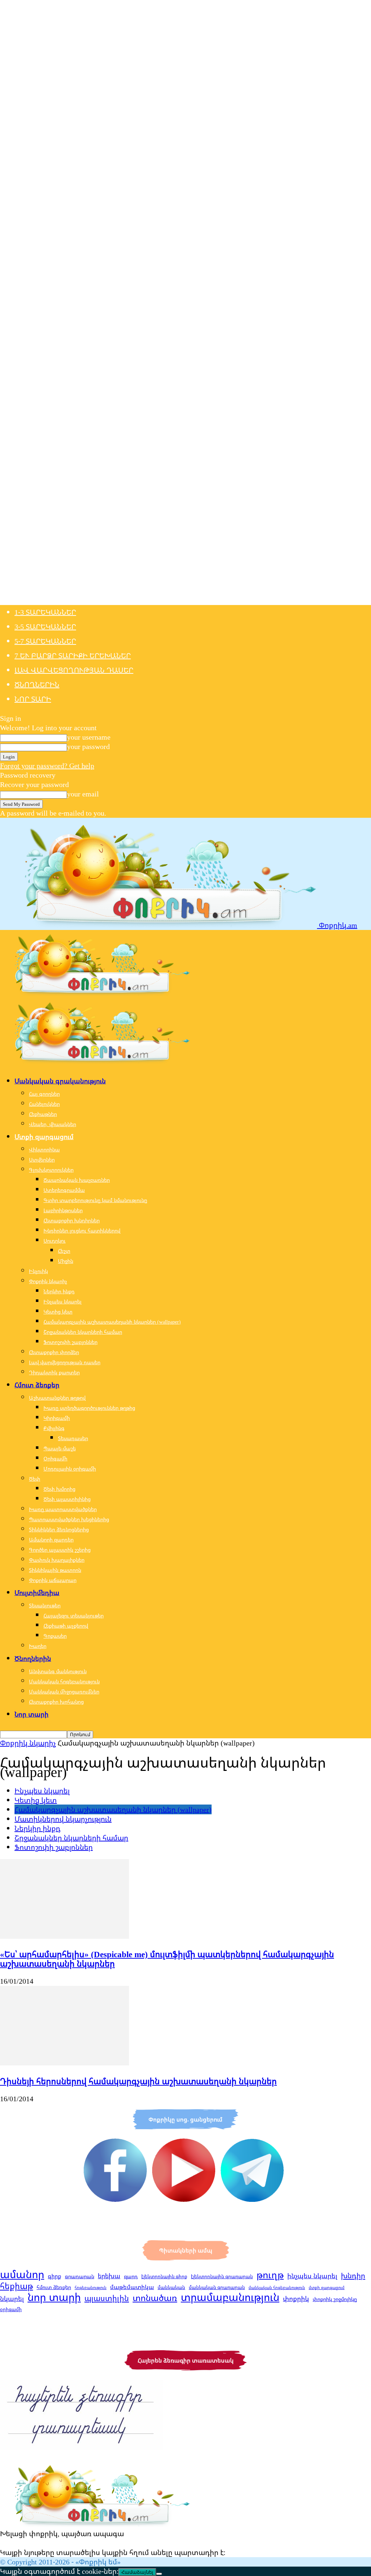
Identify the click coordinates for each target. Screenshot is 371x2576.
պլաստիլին (107, 2298)
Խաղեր (38, 1646)
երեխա (109, 2276)
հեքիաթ (16, 2286)
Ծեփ (35, 1479)
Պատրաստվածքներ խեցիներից (69, 1519)
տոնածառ (155, 2298)
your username (89, 737)
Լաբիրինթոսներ (63, 1210)
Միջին (66, 1261)
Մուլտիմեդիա (37, 1592)
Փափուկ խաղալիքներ (57, 1560)
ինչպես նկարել (312, 2276)
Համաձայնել (137, 2572)
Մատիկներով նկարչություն (63, 1819)
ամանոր (22, 2274)
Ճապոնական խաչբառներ (77, 1180)
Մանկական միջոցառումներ (64, 1691)
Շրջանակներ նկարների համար (83, 1332)
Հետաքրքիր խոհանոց (56, 1702)
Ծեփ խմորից (59, 1489)
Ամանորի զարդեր (51, 1539)
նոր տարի (54, 2297)
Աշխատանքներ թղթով (57, 1398)
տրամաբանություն (230, 2297)
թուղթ (270, 2275)
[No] (159, 2574)
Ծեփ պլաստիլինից (67, 1499)
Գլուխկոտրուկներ (51, 1170)
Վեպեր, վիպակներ (53, 1124)
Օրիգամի (55, 1458)
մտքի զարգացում (327, 2288)
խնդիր (353, 2275)
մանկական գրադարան (217, 2287)
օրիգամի (11, 2309)
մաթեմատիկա (132, 2287)
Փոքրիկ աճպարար (53, 1580)
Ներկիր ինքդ (59, 1291)
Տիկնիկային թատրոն (55, 1570)
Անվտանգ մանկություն (58, 1671)
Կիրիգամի (57, 1418)
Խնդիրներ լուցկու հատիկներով (82, 1230)
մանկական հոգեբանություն (277, 2288)
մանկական (171, 2287)
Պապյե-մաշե (60, 1448)
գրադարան (80, 2276)
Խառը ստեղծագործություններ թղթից (89, 1408)
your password (88, 746)
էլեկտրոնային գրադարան (222, 2276)
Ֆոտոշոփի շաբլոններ (70, 1342)
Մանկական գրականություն (60, 1081)
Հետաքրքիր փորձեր (54, 1352)
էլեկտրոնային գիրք (164, 2276)
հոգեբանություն (91, 2288)
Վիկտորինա (44, 1149)
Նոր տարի (33, 699)
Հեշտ (64, 1251)
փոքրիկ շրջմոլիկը (335, 2299)
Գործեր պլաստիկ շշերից (60, 1550)
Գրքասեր (55, 1636)
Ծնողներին (37, 684)
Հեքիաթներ (43, 1114)
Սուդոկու (55, 1241)
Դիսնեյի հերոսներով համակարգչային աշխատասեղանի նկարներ (138, 2081)
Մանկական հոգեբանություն (64, 1681)
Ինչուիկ (38, 1271)
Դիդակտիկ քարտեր (54, 1372)
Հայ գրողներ (44, 1094)
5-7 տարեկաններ (45, 641)
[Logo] (95, 993)
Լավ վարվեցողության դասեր (74, 670)
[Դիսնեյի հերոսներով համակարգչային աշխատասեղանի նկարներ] (64, 2063)
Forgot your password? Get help (47, 765)
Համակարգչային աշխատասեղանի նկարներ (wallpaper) (112, 1322)
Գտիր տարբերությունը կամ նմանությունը (95, 1200)
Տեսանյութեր (45, 1605)
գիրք (55, 2276)
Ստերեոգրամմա (64, 1190)
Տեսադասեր (73, 1438)
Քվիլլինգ (54, 1428)
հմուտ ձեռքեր (54, 2287)
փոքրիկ (296, 2298)
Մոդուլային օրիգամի (70, 1469)
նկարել (12, 2298)
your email (83, 794)
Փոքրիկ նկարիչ (48, 1281)
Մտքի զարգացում (44, 1137)
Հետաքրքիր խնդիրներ (72, 1220)
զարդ (131, 2276)
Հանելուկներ (44, 1104)
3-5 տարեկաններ (45, 627)
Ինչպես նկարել (62, 1301)
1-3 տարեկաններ (45, 612)
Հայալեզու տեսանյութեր (74, 1615)
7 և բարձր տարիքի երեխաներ (73, 655)
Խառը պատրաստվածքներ (63, 1509)
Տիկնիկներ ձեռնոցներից (59, 1529)
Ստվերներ (42, 1160)
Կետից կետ (58, 1312)
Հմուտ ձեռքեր (37, 1385)
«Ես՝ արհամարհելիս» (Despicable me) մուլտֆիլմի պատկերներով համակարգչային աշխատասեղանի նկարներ (167, 1959)
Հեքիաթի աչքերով (66, 1626)
